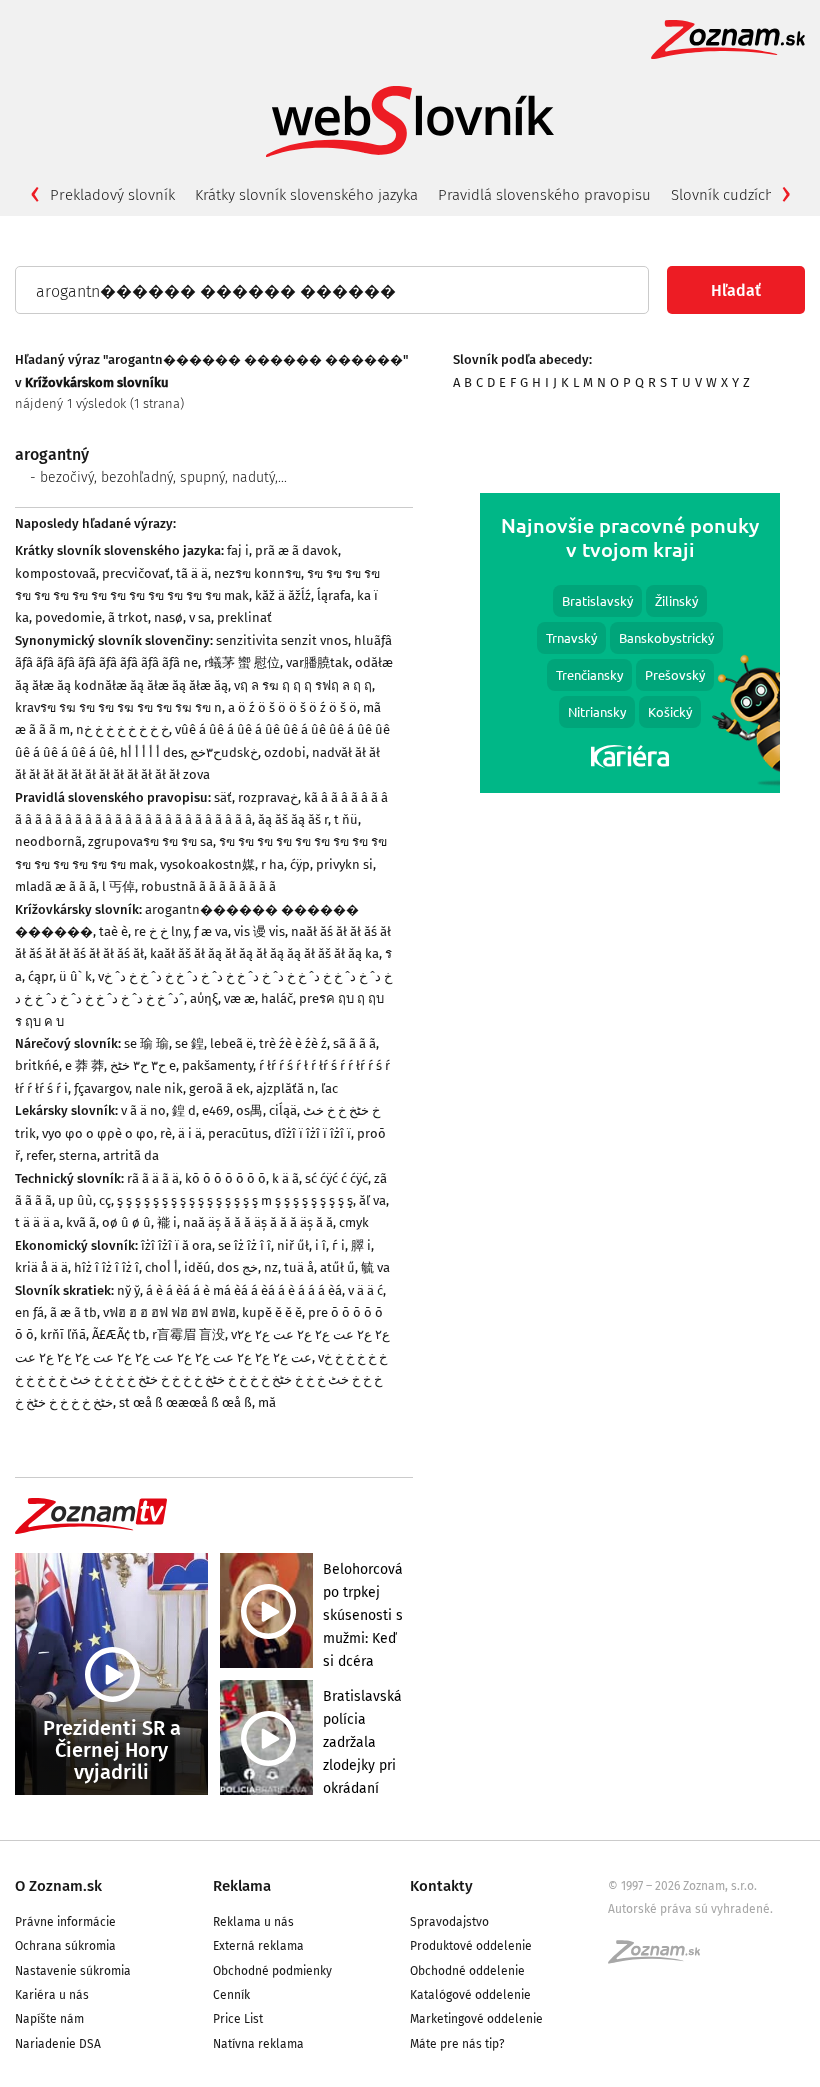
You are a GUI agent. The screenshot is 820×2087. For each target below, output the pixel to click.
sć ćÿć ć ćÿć (336, 1178)
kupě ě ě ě (272, 1312)
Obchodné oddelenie (467, 1971)
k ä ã (285, 1178)
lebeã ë (231, 1043)
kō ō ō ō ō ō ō (225, 1178)
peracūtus (238, 1133)
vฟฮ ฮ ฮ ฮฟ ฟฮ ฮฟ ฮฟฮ (169, 1312)
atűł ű (337, 1267)
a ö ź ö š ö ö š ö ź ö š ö (292, 707)
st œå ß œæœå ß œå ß (185, 1402)
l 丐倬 (118, 886)
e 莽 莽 (84, 1065)
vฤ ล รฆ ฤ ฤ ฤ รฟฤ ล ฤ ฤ (303, 685)
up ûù (75, 1200)
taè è (113, 931)
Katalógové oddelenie (470, 1995)
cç (105, 1200)
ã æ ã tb (73, 1312)
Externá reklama (258, 1946)
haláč (277, 998)
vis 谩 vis (259, 931)
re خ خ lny (161, 931)
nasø (168, 617)
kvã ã (81, 1222)
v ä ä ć (365, 1290)
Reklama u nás (253, 1922)
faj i (238, 550)
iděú (197, 1267)
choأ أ (161, 1267)
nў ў (128, 1290)
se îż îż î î (244, 1245)
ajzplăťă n (285, 1088)
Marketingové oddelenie (476, 2019)
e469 (216, 1110)
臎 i (361, 1245)
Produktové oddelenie (471, 1946)
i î (320, 1245)
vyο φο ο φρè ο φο (98, 1133)
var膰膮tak (317, 662)
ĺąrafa (334, 595)
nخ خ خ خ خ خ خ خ (122, 729)
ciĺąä (283, 1110)
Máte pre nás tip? (457, 2044)
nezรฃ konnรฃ (257, 573)
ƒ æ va (211, 931)
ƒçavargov (101, 1088)
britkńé (37, 1065)
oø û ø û (126, 1222)
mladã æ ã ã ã (55, 886)
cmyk (354, 1222)
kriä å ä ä (41, 1267)
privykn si (344, 864)
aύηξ (204, 998)
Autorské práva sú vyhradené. (690, 1909)
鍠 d (184, 1110)
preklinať (244, 617)
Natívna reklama (258, 2044)
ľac (329, 1088)
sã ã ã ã (354, 1043)
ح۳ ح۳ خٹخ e (143, 1065)
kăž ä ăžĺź (283, 595)
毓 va (375, 1267)
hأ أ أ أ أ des (152, 752)
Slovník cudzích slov (738, 195)
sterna (78, 1155)
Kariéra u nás (52, 1995)
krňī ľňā (63, 1334)
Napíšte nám (49, 2019)
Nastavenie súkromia (73, 1971)
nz (271, 1267)
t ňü (346, 819)
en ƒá (29, 1312)
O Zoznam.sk (58, 1886)
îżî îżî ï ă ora (176, 1245)
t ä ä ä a (37, 1222)
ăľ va (372, 1200)
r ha (272, 864)
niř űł (293, 1245)
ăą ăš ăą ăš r (293, 819)
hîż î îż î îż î (106, 1267)
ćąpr (40, 976)
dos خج (237, 1267)
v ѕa (200, 617)
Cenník (231, 1995)
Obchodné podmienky (272, 1971)
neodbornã (48, 841)
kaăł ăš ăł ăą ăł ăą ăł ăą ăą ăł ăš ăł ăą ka (264, 953)
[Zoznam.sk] (661, 1958)
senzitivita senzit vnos (282, 640)
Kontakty (441, 1886)
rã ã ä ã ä (153, 1178)
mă (267, 1402)
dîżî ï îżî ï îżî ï (312, 1133)
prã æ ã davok (296, 550)
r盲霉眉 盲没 (188, 1334)
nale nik (159, 1088)
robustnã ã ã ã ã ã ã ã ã (208, 886)
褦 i (167, 1222)
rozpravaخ (268, 797)
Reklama (242, 1886)
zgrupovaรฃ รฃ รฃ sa (150, 841)
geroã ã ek (219, 1088)
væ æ (239, 998)
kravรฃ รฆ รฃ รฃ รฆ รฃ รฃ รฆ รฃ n (118, 707)
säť (223, 797)
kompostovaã (55, 573)
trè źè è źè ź (293, 1043)
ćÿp (300, 864)
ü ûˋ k (75, 976)
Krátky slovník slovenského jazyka (306, 195)
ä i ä (190, 1133)
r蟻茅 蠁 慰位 (242, 662)
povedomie (68, 617)
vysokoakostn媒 (207, 864)
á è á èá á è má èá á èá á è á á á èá (244, 1290)
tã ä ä (192, 573)
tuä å (299, 1267)
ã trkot (128, 617)
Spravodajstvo (449, 1922)
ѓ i (338, 1245)
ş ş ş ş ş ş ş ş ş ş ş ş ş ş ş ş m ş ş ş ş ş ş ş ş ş (235, 1200)
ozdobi (285, 752)
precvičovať (136, 573)
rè (166, 1133)
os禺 (249, 1110)
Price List (238, 2019)
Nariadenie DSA (58, 2044)
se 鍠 (189, 1043)
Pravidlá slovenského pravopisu (544, 195)
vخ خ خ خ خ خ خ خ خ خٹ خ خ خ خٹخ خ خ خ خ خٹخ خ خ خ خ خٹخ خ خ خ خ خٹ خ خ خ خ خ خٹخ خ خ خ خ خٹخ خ (201, 1380)
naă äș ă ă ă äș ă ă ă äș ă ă (258, 1222)
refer (39, 1155)
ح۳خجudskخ (224, 752)
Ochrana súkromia (65, 1946)
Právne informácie (65, 1922)
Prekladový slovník (112, 195)
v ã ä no (143, 1110)
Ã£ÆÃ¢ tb (119, 1334)
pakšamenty (217, 1065)
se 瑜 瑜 (146, 1043)
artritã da (131, 1155)
